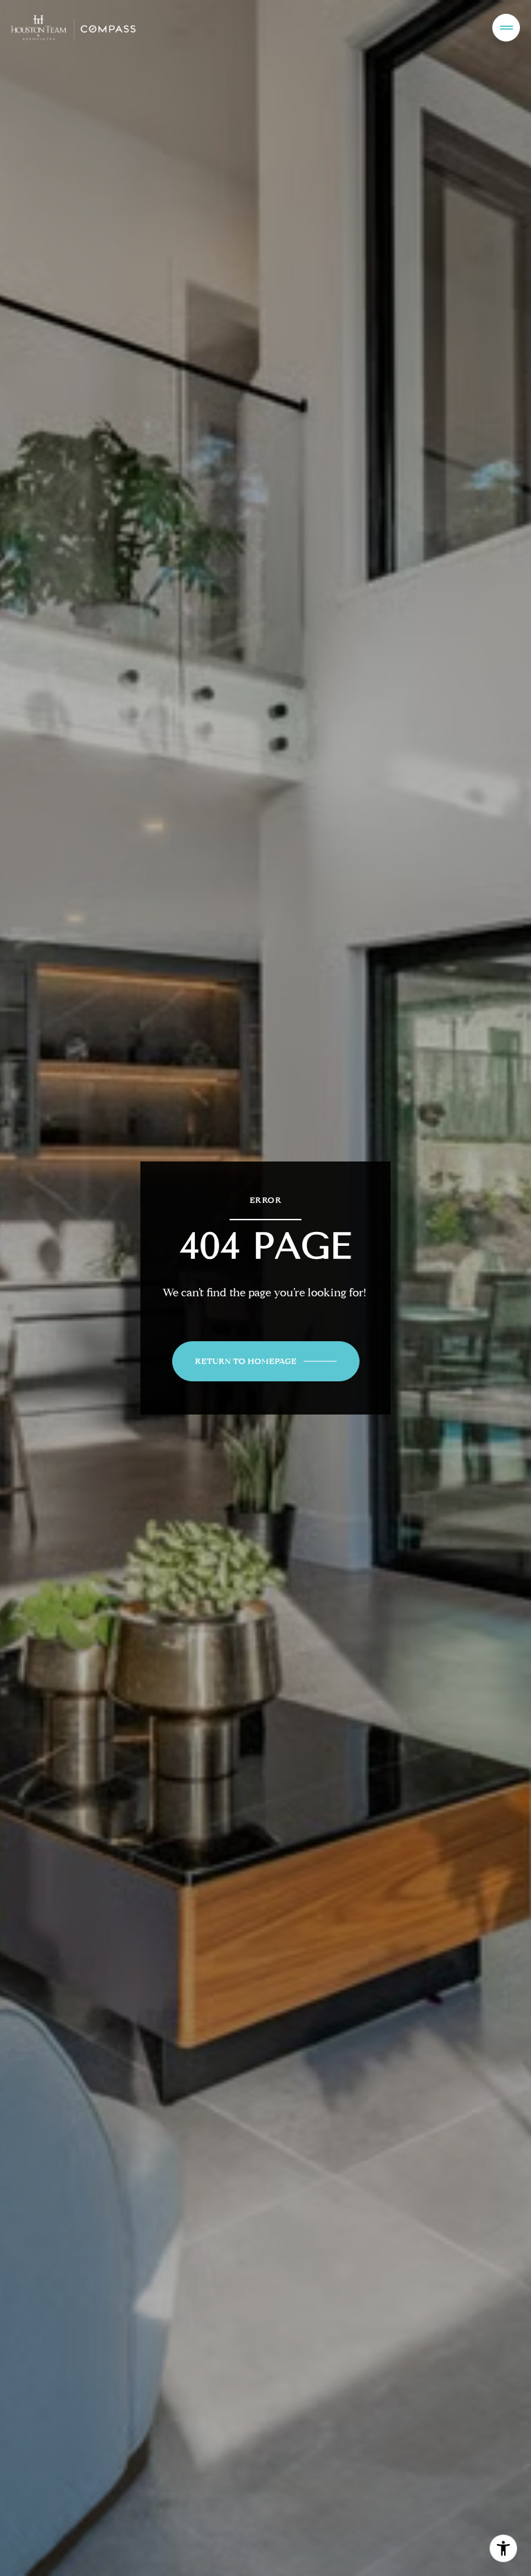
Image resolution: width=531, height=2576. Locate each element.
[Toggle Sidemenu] (506, 28)
